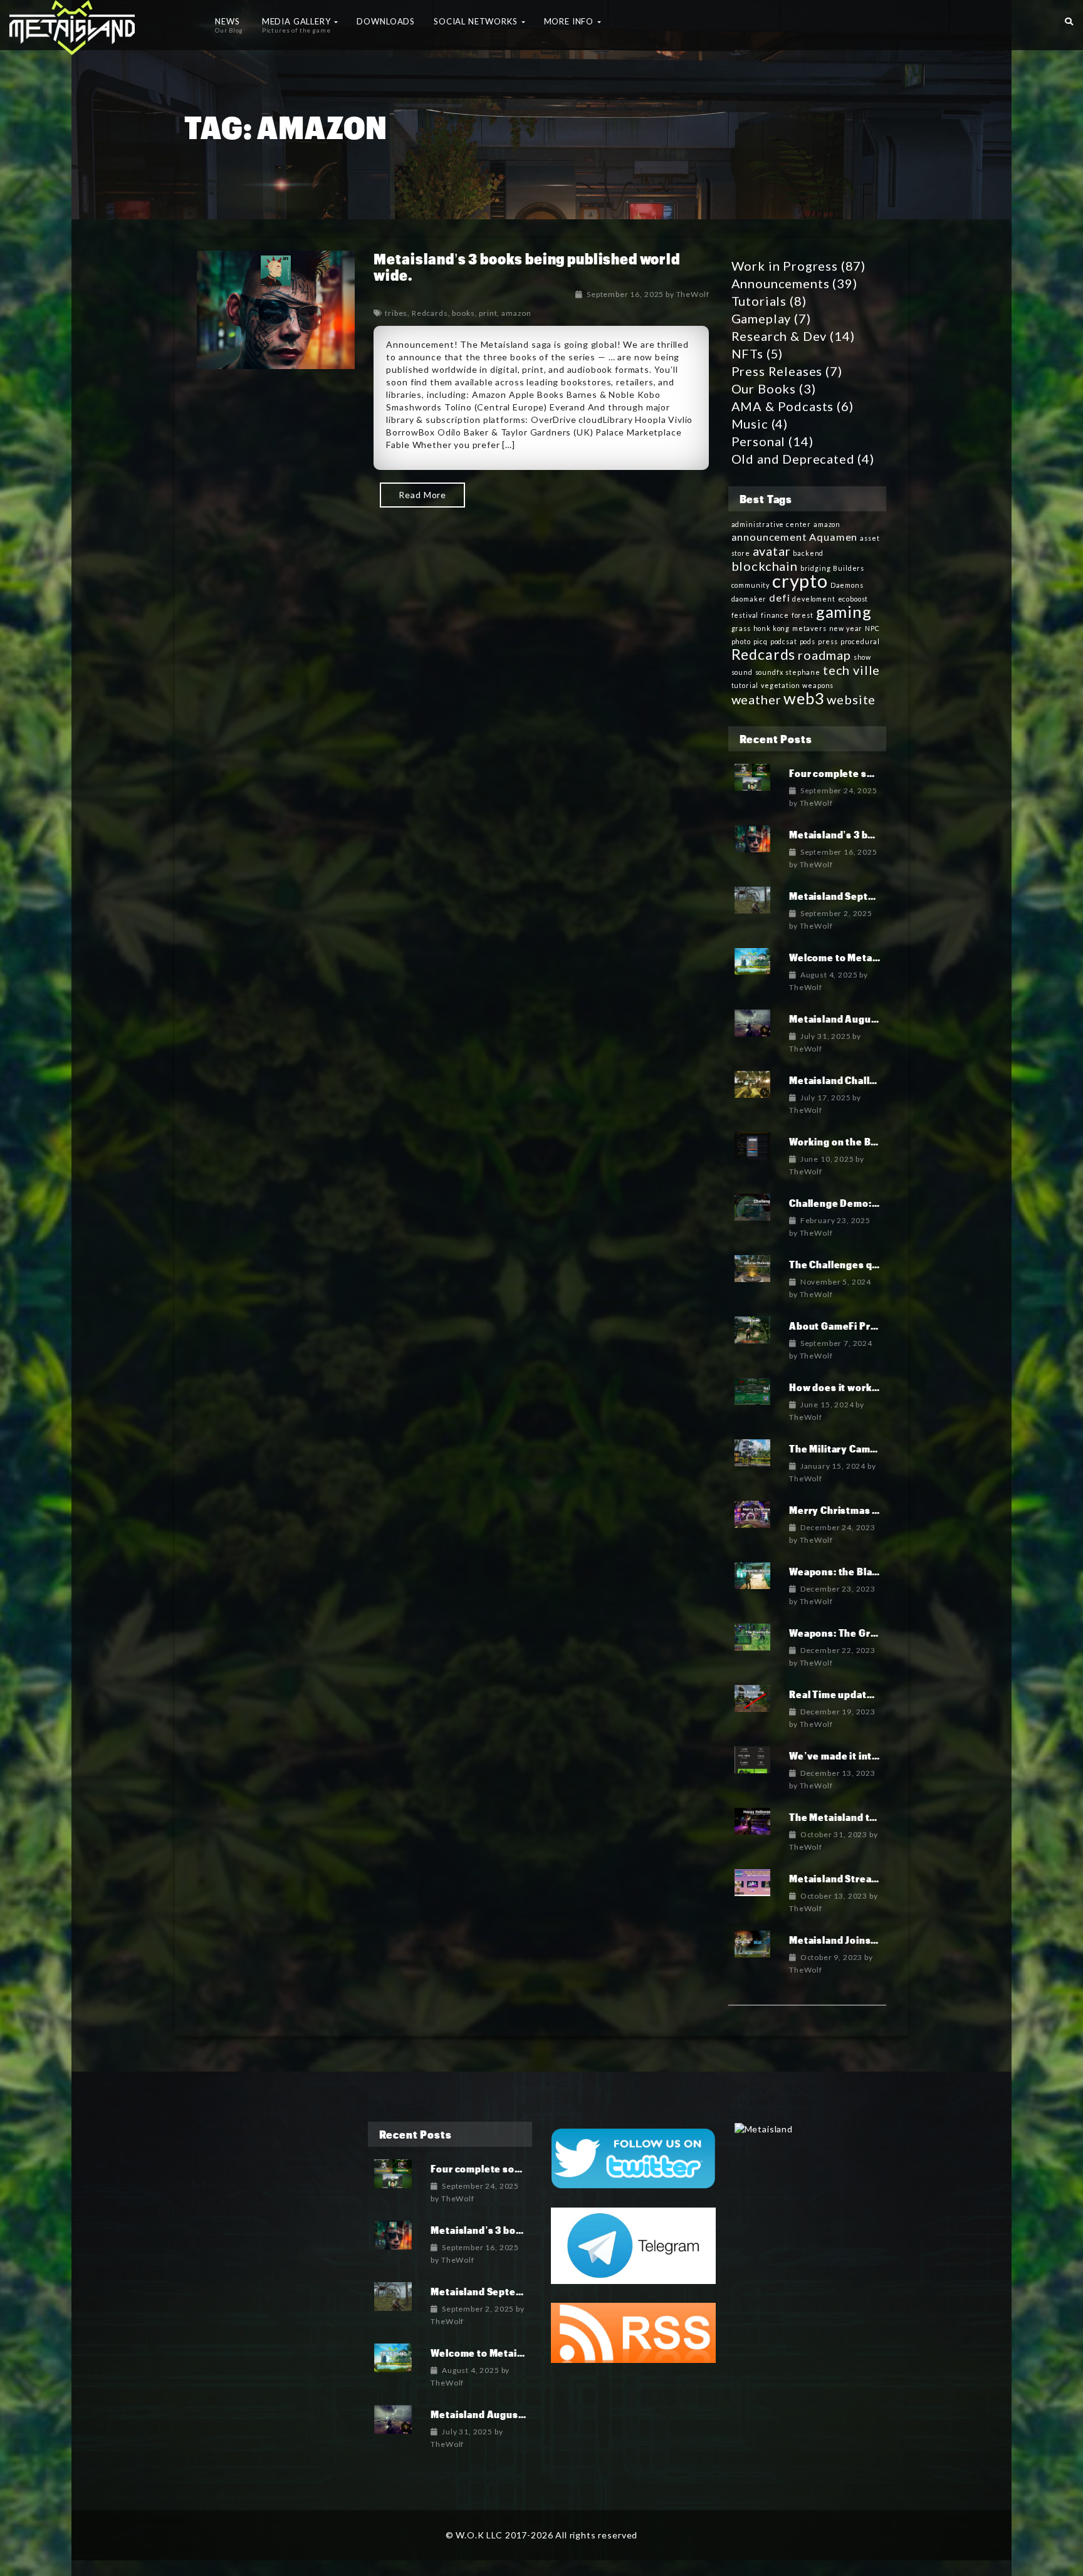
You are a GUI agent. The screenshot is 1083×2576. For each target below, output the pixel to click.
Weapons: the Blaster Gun (851, 1571)
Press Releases (777, 371)
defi (779, 597)
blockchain (765, 566)
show (862, 657)
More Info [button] (570, 21)
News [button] (229, 25)
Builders (849, 568)
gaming (844, 612)
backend (808, 553)
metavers (809, 628)
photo (741, 641)
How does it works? (836, 1387)
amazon (516, 313)
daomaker (749, 599)
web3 (804, 698)
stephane (803, 672)
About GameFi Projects (845, 1326)
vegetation (780, 685)
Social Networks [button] (477, 21)
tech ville (851, 670)
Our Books (764, 388)
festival (745, 615)
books (463, 313)
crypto (800, 581)
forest (803, 615)
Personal (759, 441)
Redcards (430, 313)
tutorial (745, 685)
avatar (772, 551)
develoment (814, 599)
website (851, 699)
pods (808, 641)
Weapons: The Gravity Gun (853, 1633)
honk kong (772, 628)
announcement (769, 537)
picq (761, 641)
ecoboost (853, 599)
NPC (872, 628)
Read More (422, 495)
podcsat (784, 641)
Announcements (781, 283)
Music (750, 424)
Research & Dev (779, 336)
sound (742, 672)
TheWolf (693, 294)
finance (775, 615)
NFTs (747, 353)
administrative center (772, 524)
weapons (818, 685)
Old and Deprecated (793, 459)
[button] (1069, 19)
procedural (860, 641)
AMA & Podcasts (783, 406)
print (488, 313)
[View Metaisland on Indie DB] (764, 2128)
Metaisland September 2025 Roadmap (523, 2291)
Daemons (847, 585)
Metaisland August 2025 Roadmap (872, 1019)
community (751, 585)
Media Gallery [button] (298, 25)
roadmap (824, 655)
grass (741, 628)
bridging (816, 568)
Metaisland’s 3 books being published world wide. (526, 267)
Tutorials (759, 301)
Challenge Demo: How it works (863, 1203)
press (828, 641)
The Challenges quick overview (865, 1264)
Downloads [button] (386, 21)
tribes (396, 313)
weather (756, 699)
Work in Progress (785, 266)
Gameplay (761, 318)
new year (846, 628)
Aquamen (833, 537)
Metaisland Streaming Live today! (871, 1878)
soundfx (769, 672)
